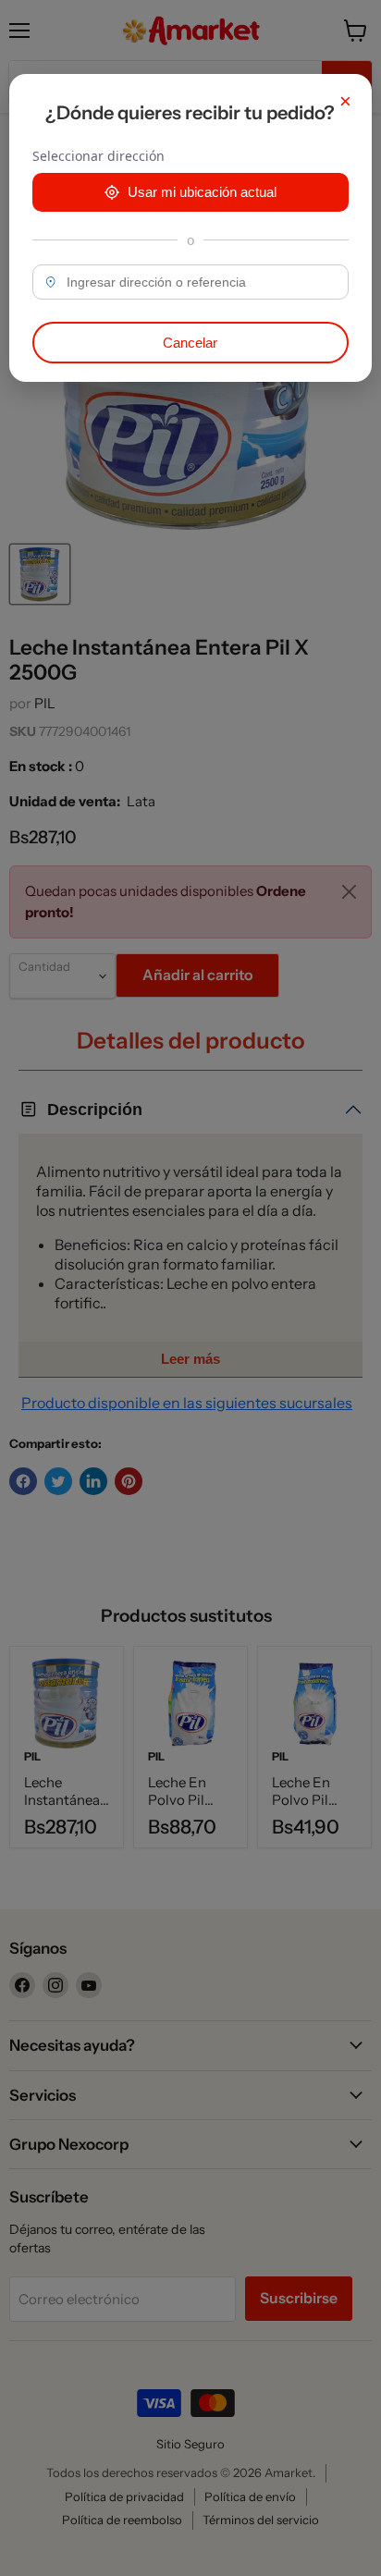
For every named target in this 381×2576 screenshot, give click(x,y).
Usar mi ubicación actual (202, 192)
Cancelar (190, 343)
